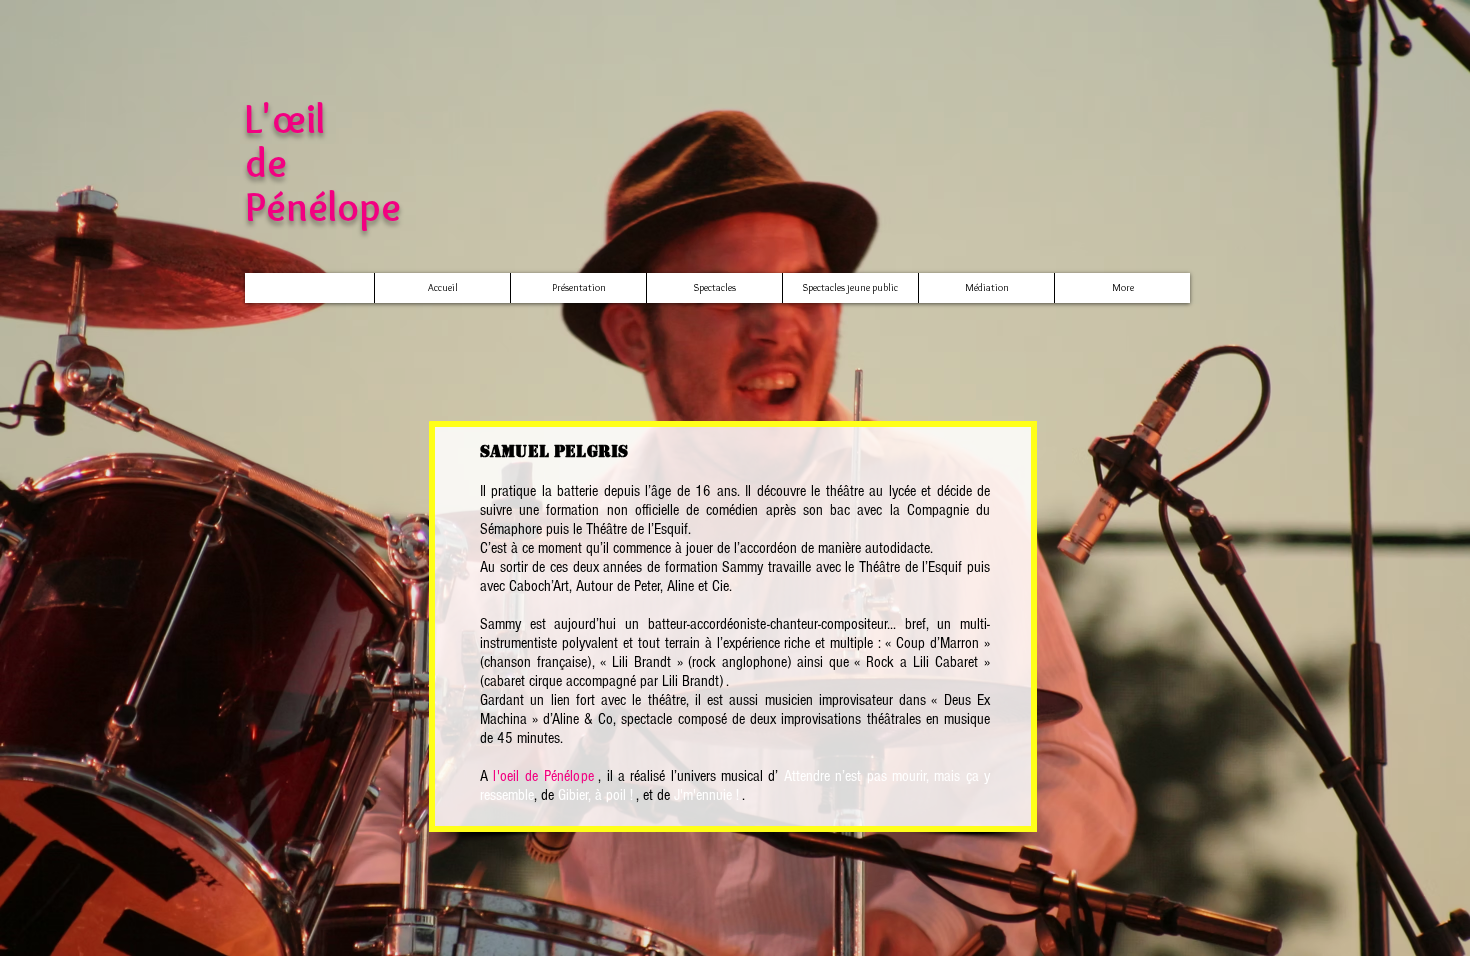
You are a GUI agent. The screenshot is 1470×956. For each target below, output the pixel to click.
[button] (714, 288)
